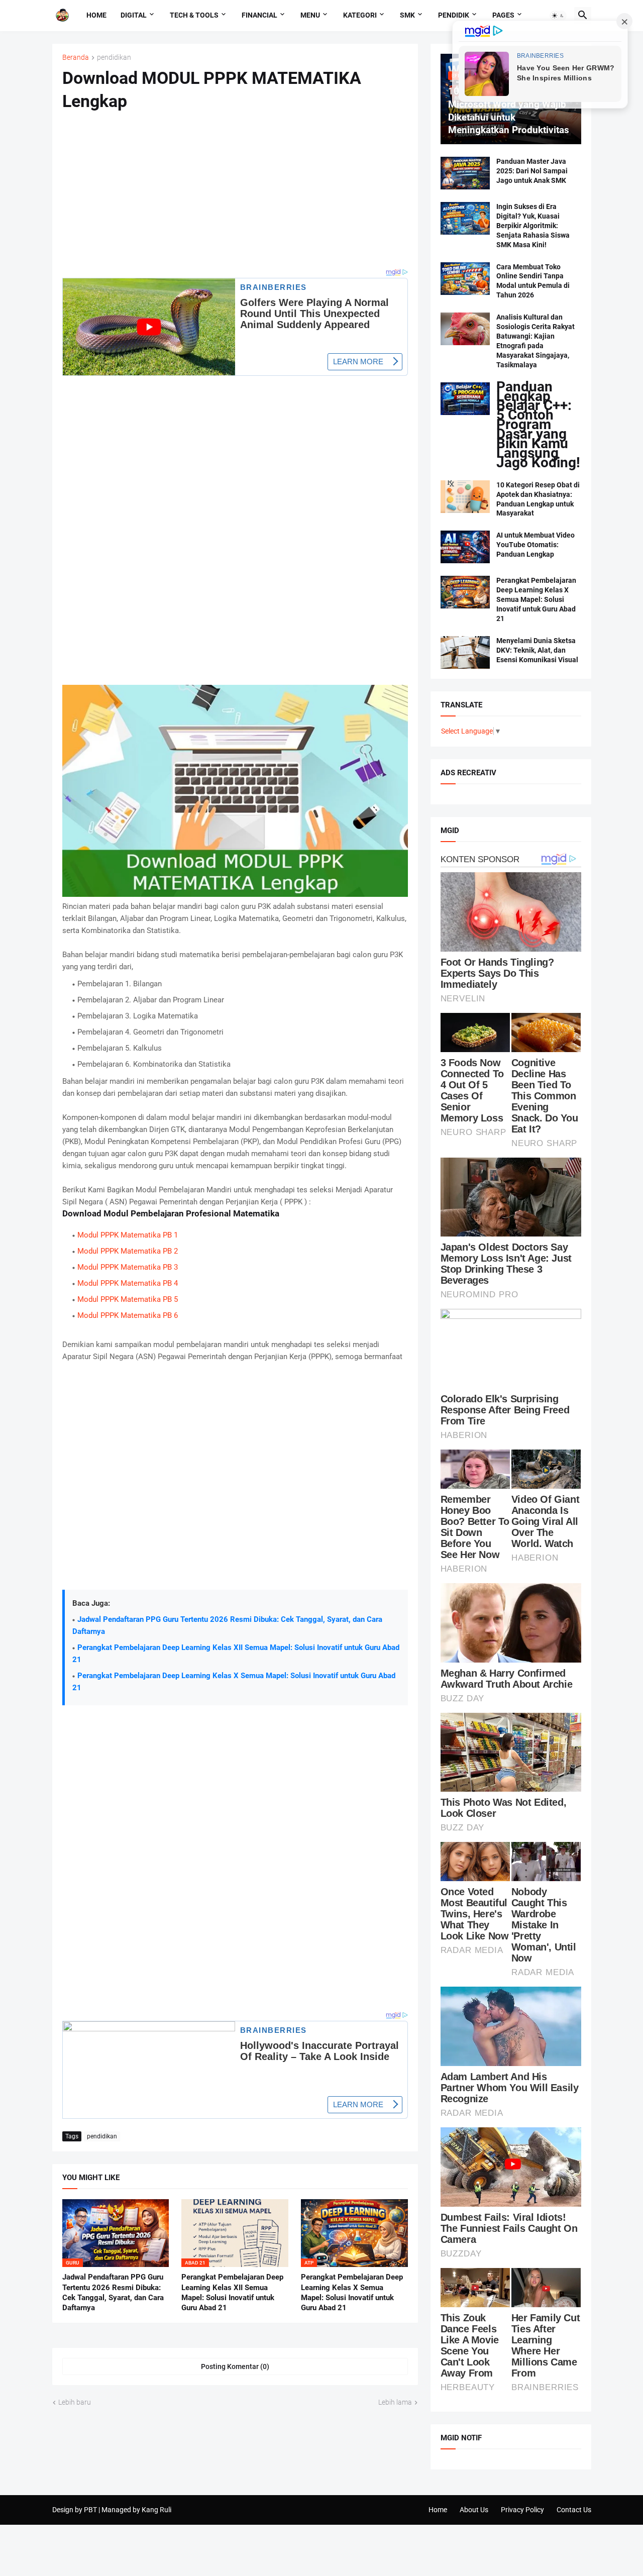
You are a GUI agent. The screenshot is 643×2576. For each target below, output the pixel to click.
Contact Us (574, 2510)
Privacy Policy (522, 2510)
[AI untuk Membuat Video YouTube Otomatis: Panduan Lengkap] (465, 547)
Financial (259, 15)
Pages (503, 15)
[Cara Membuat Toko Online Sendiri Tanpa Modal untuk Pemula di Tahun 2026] (465, 279)
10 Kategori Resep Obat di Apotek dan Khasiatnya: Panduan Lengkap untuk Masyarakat (538, 499)
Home (96, 15)
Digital (134, 15)
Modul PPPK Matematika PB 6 (128, 1315)
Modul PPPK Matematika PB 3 (128, 1267)
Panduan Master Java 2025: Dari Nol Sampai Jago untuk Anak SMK (532, 171)
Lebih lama (395, 2402)
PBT (90, 2510)
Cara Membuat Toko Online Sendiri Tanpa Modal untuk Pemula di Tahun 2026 (533, 281)
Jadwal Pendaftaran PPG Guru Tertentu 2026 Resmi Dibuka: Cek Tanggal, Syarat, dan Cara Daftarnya (113, 2292)
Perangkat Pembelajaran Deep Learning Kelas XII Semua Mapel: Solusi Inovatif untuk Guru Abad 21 (232, 2292)
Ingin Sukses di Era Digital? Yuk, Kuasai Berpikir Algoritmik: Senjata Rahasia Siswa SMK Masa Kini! (533, 226)
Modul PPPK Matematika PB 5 (128, 1299)
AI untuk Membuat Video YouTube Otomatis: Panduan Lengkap (535, 545)
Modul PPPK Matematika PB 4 (128, 1283)
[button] (558, 16)
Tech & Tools (194, 15)
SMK (407, 15)
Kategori (360, 15)
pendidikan (114, 58)
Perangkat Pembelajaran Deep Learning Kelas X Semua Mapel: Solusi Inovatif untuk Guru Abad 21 (352, 2292)
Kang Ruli (156, 2510)
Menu (310, 15)
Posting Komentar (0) (235, 2366)
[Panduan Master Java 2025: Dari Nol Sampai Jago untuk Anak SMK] (465, 173)
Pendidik (454, 15)
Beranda (76, 58)
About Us (474, 2510)
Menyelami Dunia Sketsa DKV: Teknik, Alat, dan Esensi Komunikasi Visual (537, 650)
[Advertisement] (235, 196)
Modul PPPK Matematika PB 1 (128, 1235)
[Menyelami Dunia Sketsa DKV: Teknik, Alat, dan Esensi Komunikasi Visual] (465, 652)
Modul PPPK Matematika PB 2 (128, 1251)
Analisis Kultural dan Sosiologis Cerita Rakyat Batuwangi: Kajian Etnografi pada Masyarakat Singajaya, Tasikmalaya (535, 341)
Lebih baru (75, 2402)
